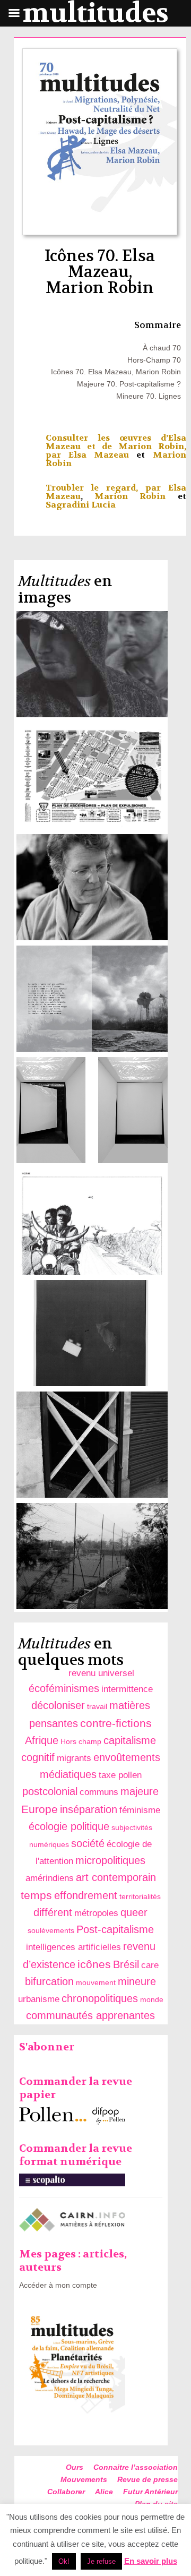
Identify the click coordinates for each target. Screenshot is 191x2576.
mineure (137, 1981)
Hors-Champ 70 (154, 360)
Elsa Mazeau (99, 455)
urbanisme (39, 1999)
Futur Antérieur (150, 2492)
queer (134, 1912)
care (150, 1965)
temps (36, 1895)
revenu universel (101, 1673)
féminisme (140, 1810)
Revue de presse (147, 2479)
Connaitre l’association (136, 2467)
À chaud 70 (162, 348)
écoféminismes (64, 1688)
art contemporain (116, 1877)
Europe (40, 1809)
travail (97, 1706)
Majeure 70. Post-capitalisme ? (129, 384)
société (88, 1843)
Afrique (42, 1740)
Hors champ (81, 1741)
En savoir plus (151, 2561)
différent (53, 1912)
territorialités (140, 1896)
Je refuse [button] (101, 2561)
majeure (140, 1791)
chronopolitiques (100, 1998)
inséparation (89, 1809)
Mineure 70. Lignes (149, 396)
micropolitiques (110, 1860)
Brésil (126, 1964)
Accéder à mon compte (58, 2285)
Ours (75, 2467)
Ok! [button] (64, 2561)
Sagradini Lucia (81, 505)
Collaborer (66, 2492)
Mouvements (84, 2479)
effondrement (86, 1895)
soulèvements (51, 1930)
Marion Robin (130, 496)
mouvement (96, 1982)
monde (152, 1999)
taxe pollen (120, 1775)
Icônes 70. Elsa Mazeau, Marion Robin (116, 372)
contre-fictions (116, 1723)
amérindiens (50, 1878)
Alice (104, 2492)
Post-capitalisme (115, 1929)
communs (99, 1792)
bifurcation (49, 1981)
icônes (94, 1964)
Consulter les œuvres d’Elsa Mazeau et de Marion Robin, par (116, 446)
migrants (74, 1758)
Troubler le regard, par (107, 488)
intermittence (127, 1689)
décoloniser (58, 1705)
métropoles (96, 1913)
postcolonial (50, 1791)
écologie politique (69, 1826)
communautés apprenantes (90, 2015)
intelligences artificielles (73, 1947)
